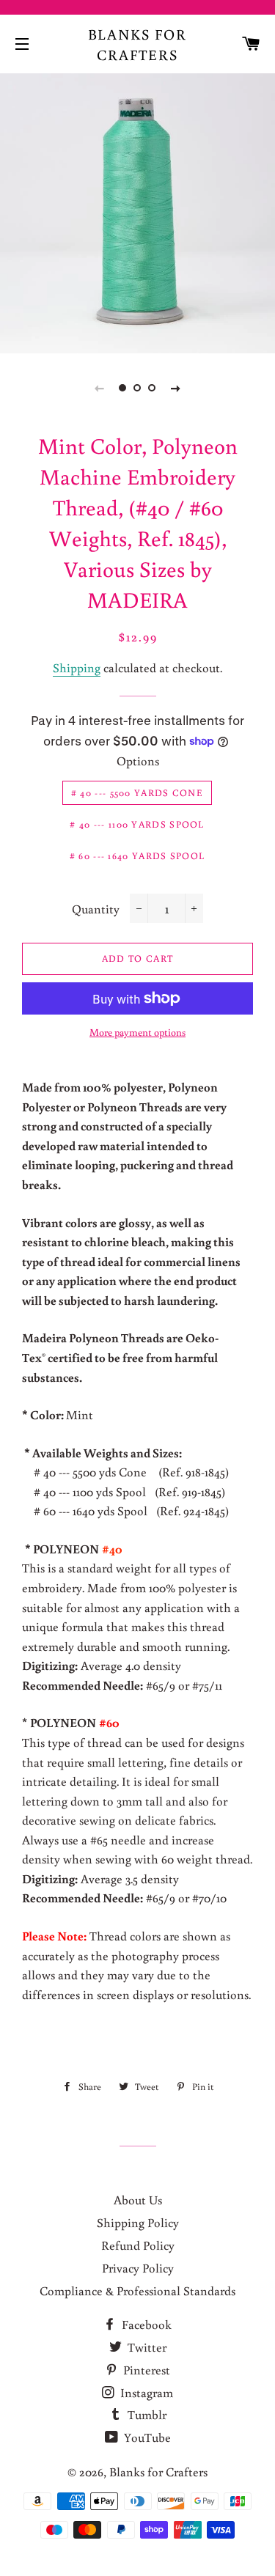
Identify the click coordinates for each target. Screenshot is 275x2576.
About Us (138, 2200)
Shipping (77, 667)
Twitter (146, 2347)
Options (138, 761)
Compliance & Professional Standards (137, 2290)
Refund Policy (138, 2245)
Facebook (145, 2324)
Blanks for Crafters (138, 44)
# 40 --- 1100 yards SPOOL (137, 824)
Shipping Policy (138, 2222)
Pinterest (145, 2370)
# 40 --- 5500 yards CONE (137, 793)
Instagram (145, 2392)
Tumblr (146, 2414)
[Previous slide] (100, 388)
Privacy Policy (138, 2268)
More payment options (137, 1032)
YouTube (146, 2437)
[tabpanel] (137, 211)
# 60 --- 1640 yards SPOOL (137, 856)
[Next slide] (176, 388)
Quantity (96, 909)
